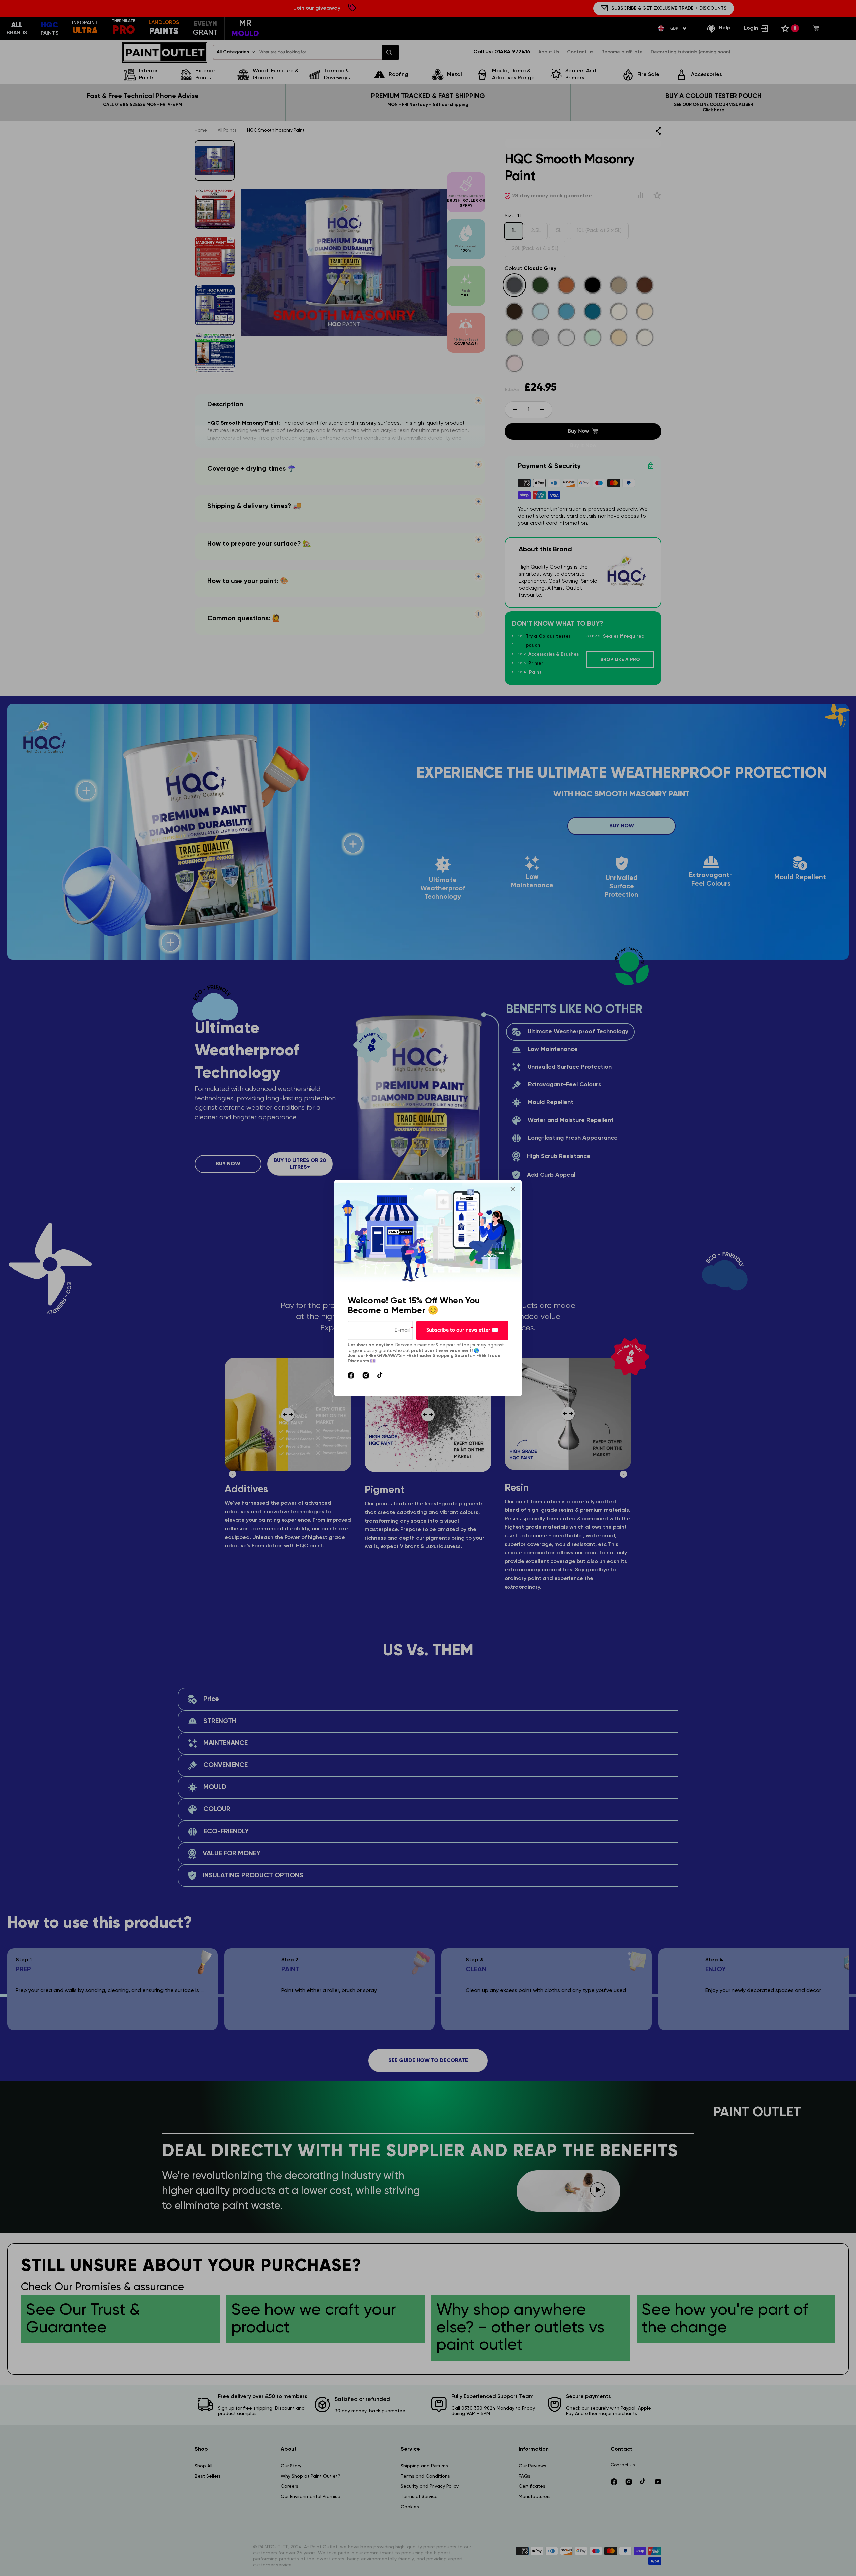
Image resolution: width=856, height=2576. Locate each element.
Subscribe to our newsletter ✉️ (462, 1330)
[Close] (513, 1189)
